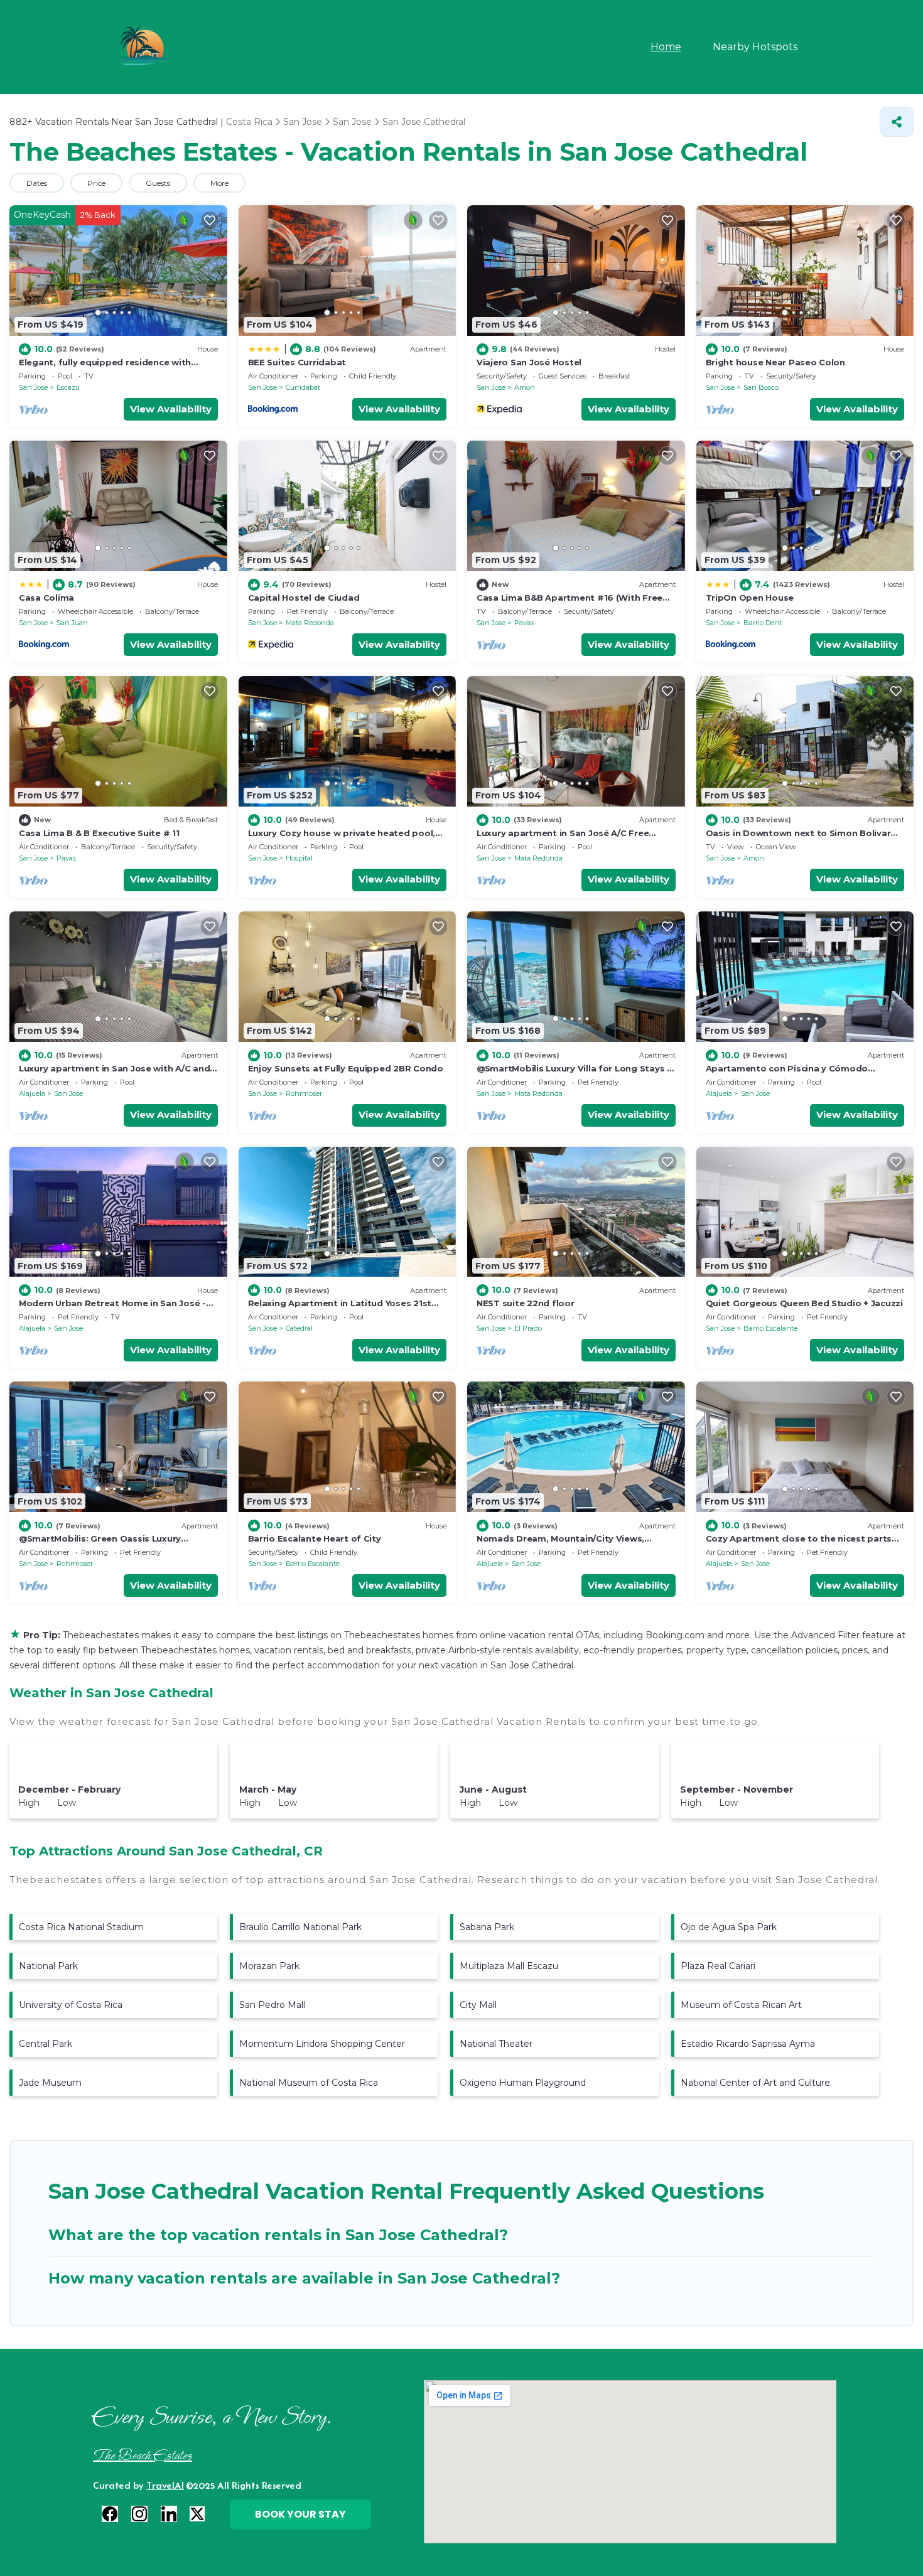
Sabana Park (487, 1927)
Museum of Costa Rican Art (741, 2005)
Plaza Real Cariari (718, 1966)
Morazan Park (269, 1966)
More (219, 183)
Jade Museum (50, 2083)
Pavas (524, 623)
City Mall (478, 2005)
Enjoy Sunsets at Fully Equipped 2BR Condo (346, 1068)
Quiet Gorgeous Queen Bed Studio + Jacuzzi (804, 1303)
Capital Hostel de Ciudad (304, 598)
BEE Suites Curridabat (297, 362)
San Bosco (761, 387)
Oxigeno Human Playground (523, 2083)
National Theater (496, 2044)
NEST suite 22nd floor (526, 1303)
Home (666, 47)
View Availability (171, 409)
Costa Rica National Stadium (81, 1927)
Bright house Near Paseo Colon (775, 362)
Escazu (68, 387)
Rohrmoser (304, 1093)
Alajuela (32, 1093)
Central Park (46, 2044)
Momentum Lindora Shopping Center (322, 2044)
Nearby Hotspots (755, 47)
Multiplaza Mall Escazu (509, 1966)
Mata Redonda (310, 623)
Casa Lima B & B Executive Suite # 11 (99, 833)
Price (96, 183)
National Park (48, 1966)
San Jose (33, 387)
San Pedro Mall (272, 2005)
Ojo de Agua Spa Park (729, 1927)
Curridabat (303, 387)
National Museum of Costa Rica (309, 2083)
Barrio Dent (763, 623)
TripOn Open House (750, 598)
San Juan (72, 623)
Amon (525, 387)
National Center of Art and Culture (755, 2083)
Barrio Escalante (770, 1328)
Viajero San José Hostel (529, 362)
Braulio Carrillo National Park (300, 1927)
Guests (158, 183)
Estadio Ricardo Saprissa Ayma (748, 2044)
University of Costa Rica (71, 2005)
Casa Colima (46, 598)
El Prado (528, 1328)
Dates (37, 183)
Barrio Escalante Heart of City (315, 1538)
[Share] (897, 122)
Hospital (299, 858)
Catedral (299, 1328)
